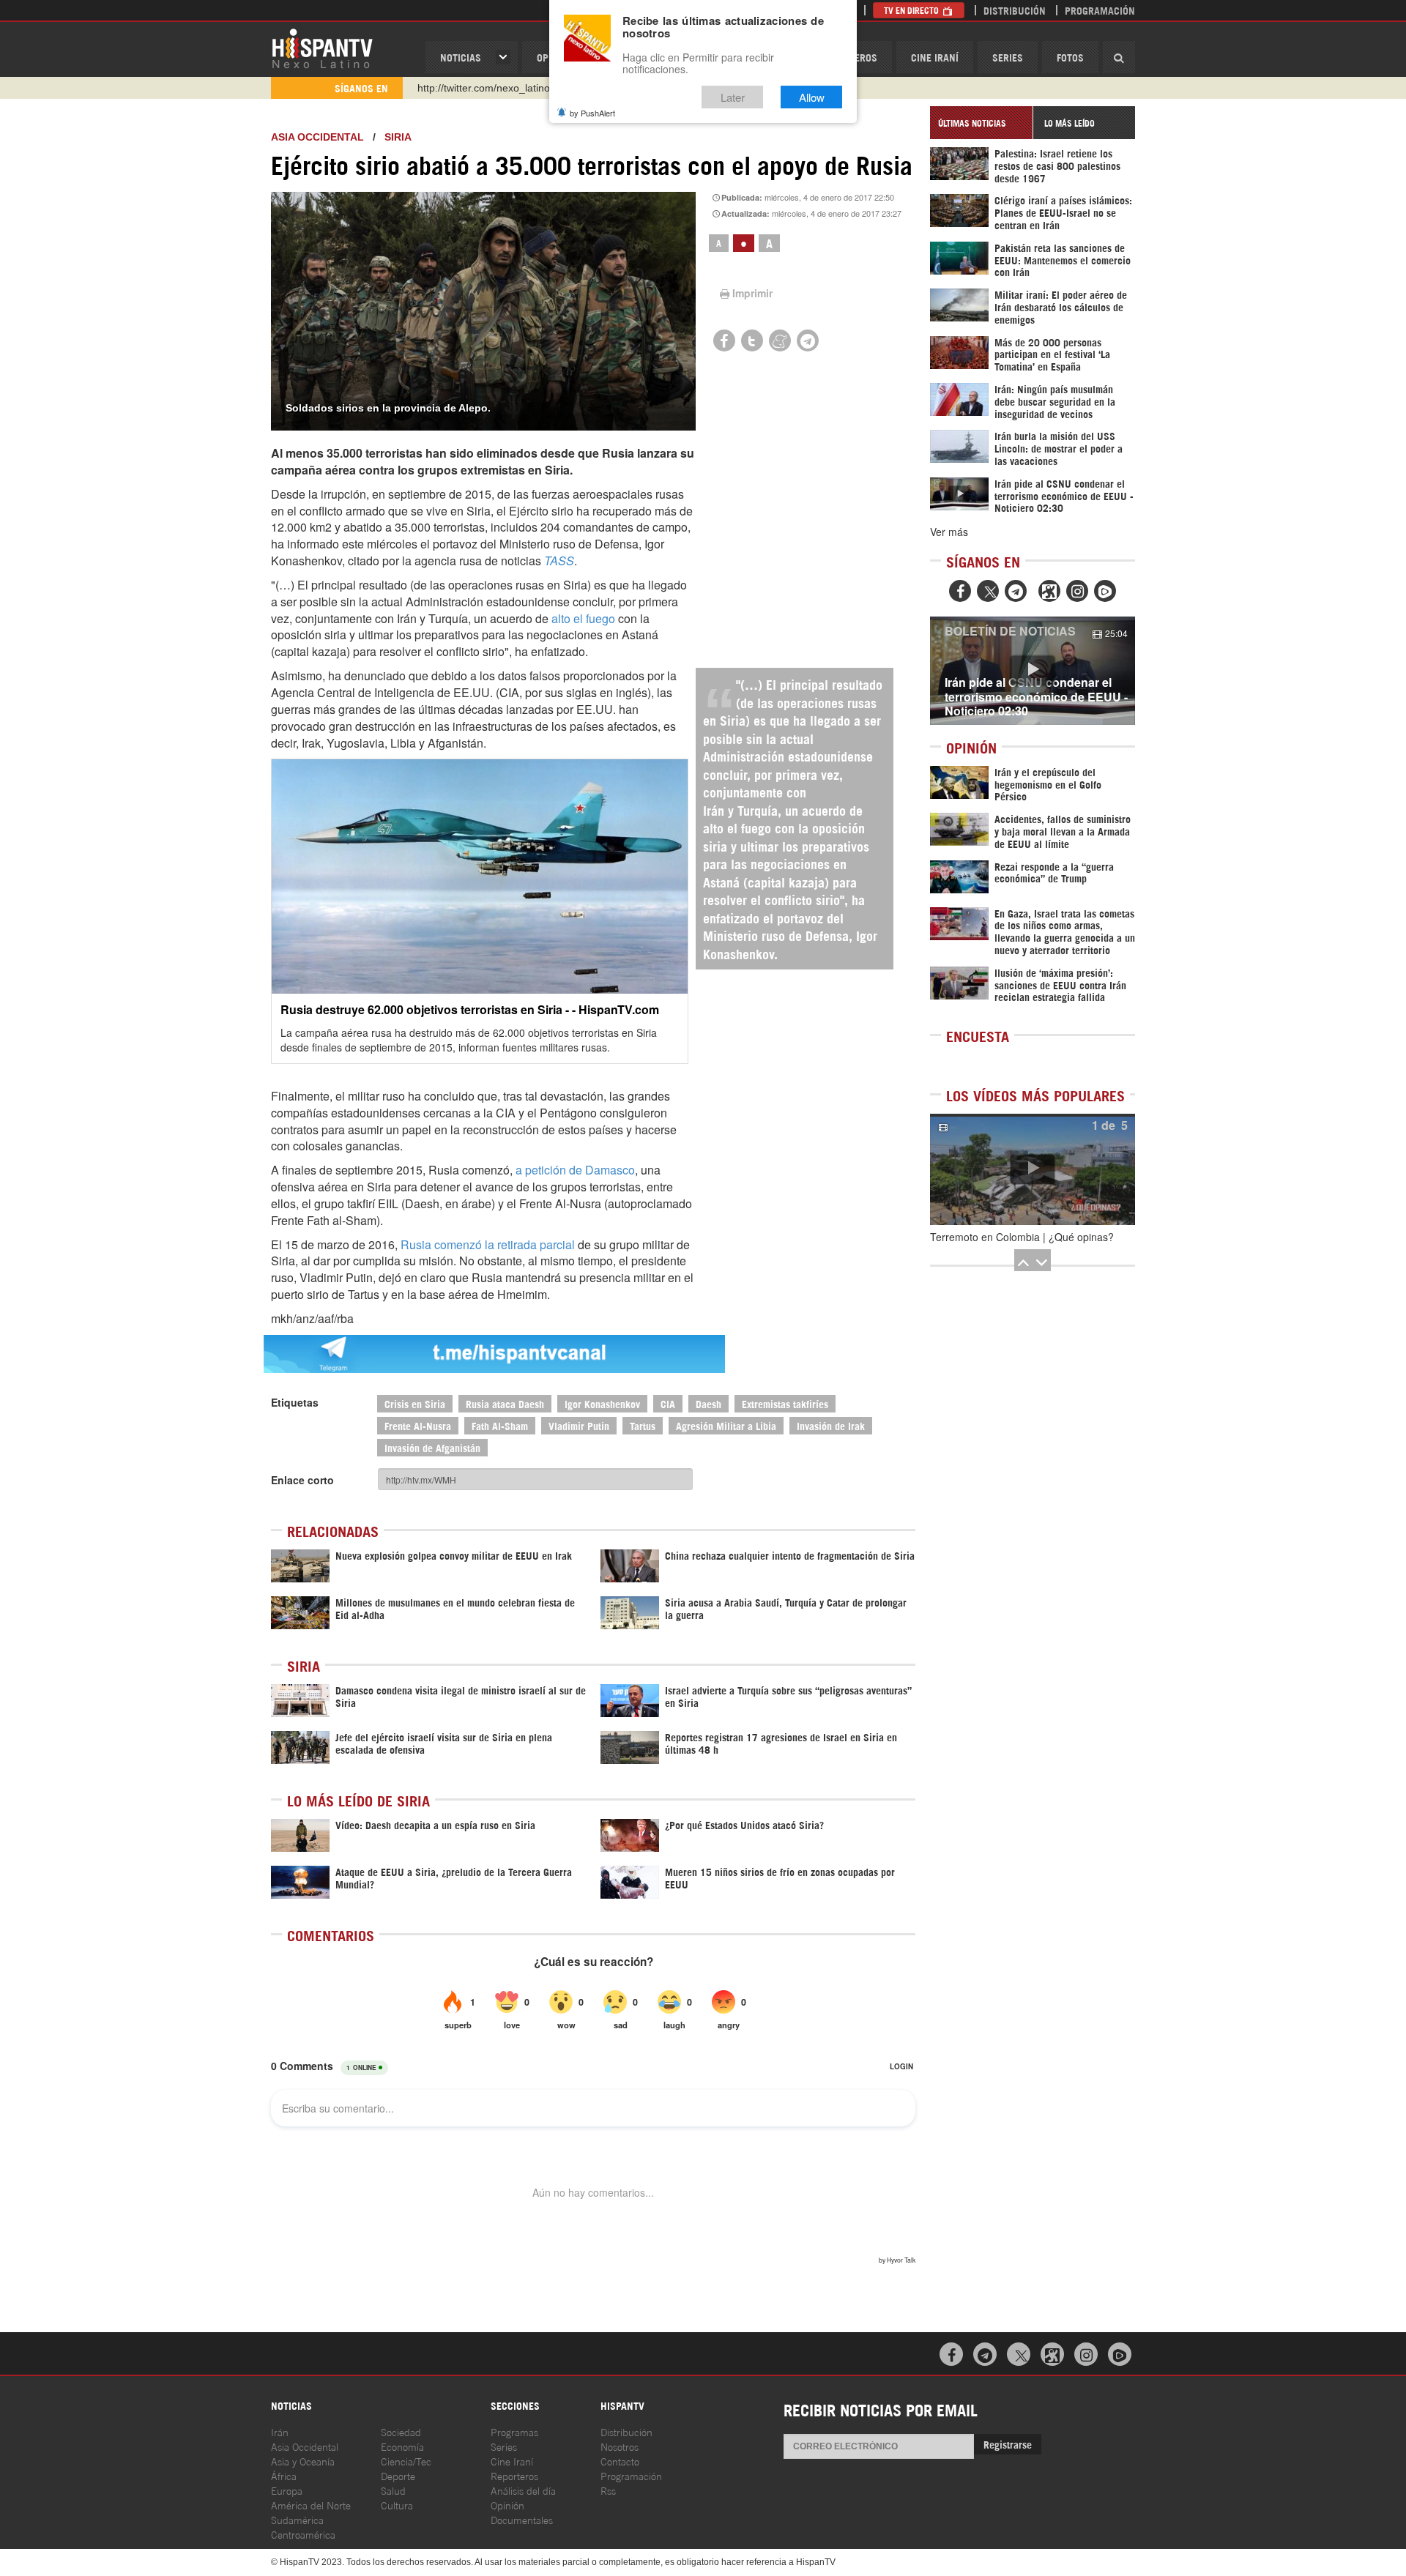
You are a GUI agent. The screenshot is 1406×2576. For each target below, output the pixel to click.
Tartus (643, 1425)
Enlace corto (302, 1480)
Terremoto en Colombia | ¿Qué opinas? (1022, 1237)
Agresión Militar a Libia (726, 1425)
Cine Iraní (935, 57)
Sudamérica (297, 2519)
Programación (1100, 10)
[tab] (981, 123)
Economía (402, 2446)
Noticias (461, 57)
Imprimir (752, 293)
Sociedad (401, 2431)
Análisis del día (523, 2490)
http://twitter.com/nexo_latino (484, 88)
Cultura (397, 2505)
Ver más (949, 532)
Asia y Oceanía (303, 2461)
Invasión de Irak (831, 1425)
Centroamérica (303, 2534)
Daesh (708, 1403)
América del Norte (311, 2505)
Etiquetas (295, 1402)
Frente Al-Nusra (418, 1425)
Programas (514, 2431)
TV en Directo (912, 10)
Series (1008, 57)
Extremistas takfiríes (785, 1403)
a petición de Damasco (575, 1170)
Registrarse (1008, 2444)
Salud (393, 2490)
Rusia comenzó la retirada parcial (488, 1244)
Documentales (522, 2519)
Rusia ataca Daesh (505, 1403)
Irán (280, 2431)
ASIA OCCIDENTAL (317, 137)
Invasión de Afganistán (432, 1447)
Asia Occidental (305, 2446)
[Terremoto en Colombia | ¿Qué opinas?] (1033, 1169)
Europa (287, 2490)
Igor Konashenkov (602, 1403)
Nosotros (620, 2446)
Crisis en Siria (415, 1403)
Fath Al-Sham (500, 1425)
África (284, 2475)
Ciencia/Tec (406, 2461)
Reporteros (514, 2475)
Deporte (398, 2475)
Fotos (1070, 57)
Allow (812, 97)
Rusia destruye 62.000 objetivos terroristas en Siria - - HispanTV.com (470, 1009)
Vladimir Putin (579, 1425)
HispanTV (322, 48)
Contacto (620, 2461)
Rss (608, 2490)
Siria (398, 137)
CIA (668, 1403)
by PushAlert (592, 113)
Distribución (1015, 10)
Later (733, 97)
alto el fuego (583, 618)
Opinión (507, 2505)
